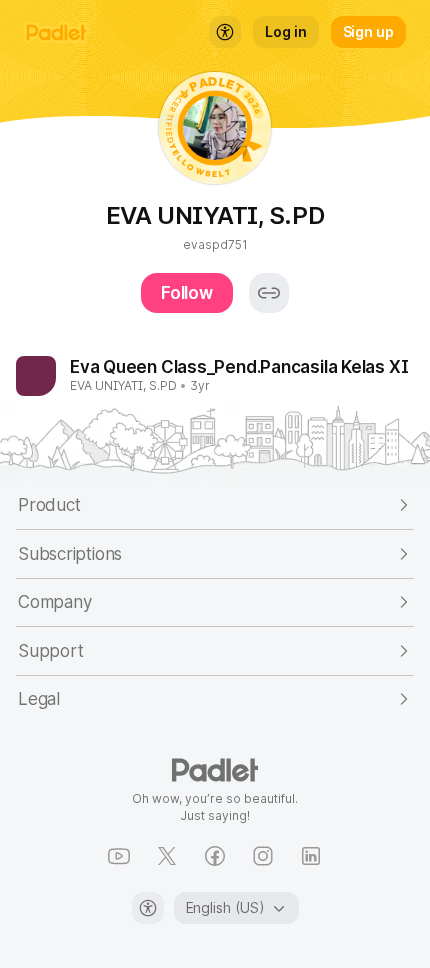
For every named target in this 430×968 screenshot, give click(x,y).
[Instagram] (263, 856)
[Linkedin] (311, 856)
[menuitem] (225, 32)
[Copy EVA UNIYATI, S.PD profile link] (269, 293)
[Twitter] (167, 856)
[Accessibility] (148, 908)
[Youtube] (119, 856)
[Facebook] (215, 856)
